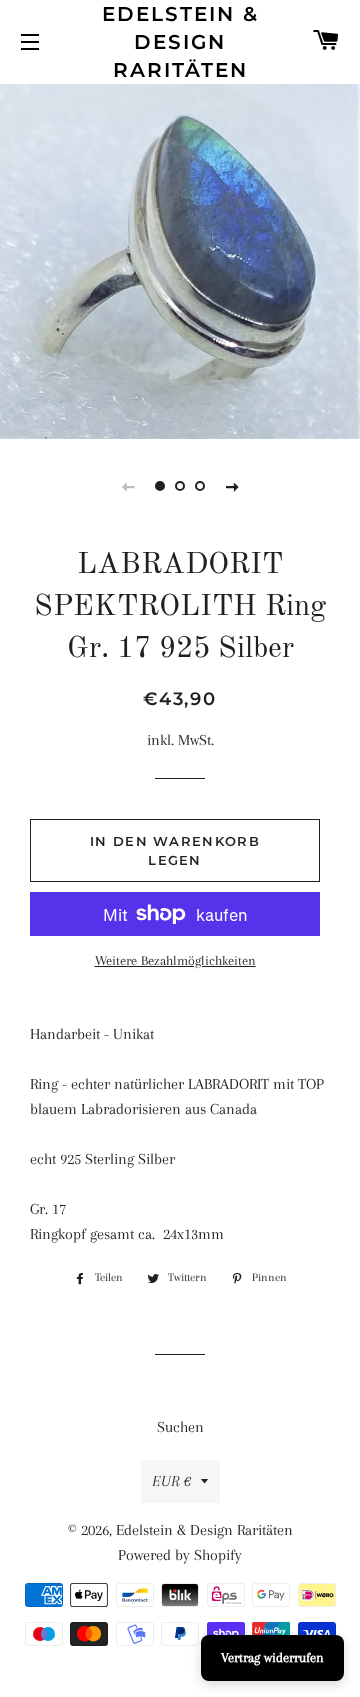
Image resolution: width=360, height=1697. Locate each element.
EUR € (171, 1481)
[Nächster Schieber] (232, 486)
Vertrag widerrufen (272, 1657)
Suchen (180, 1427)
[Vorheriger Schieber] (128, 486)
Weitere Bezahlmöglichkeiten (175, 960)
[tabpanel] (180, 259)
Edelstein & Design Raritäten (180, 42)
